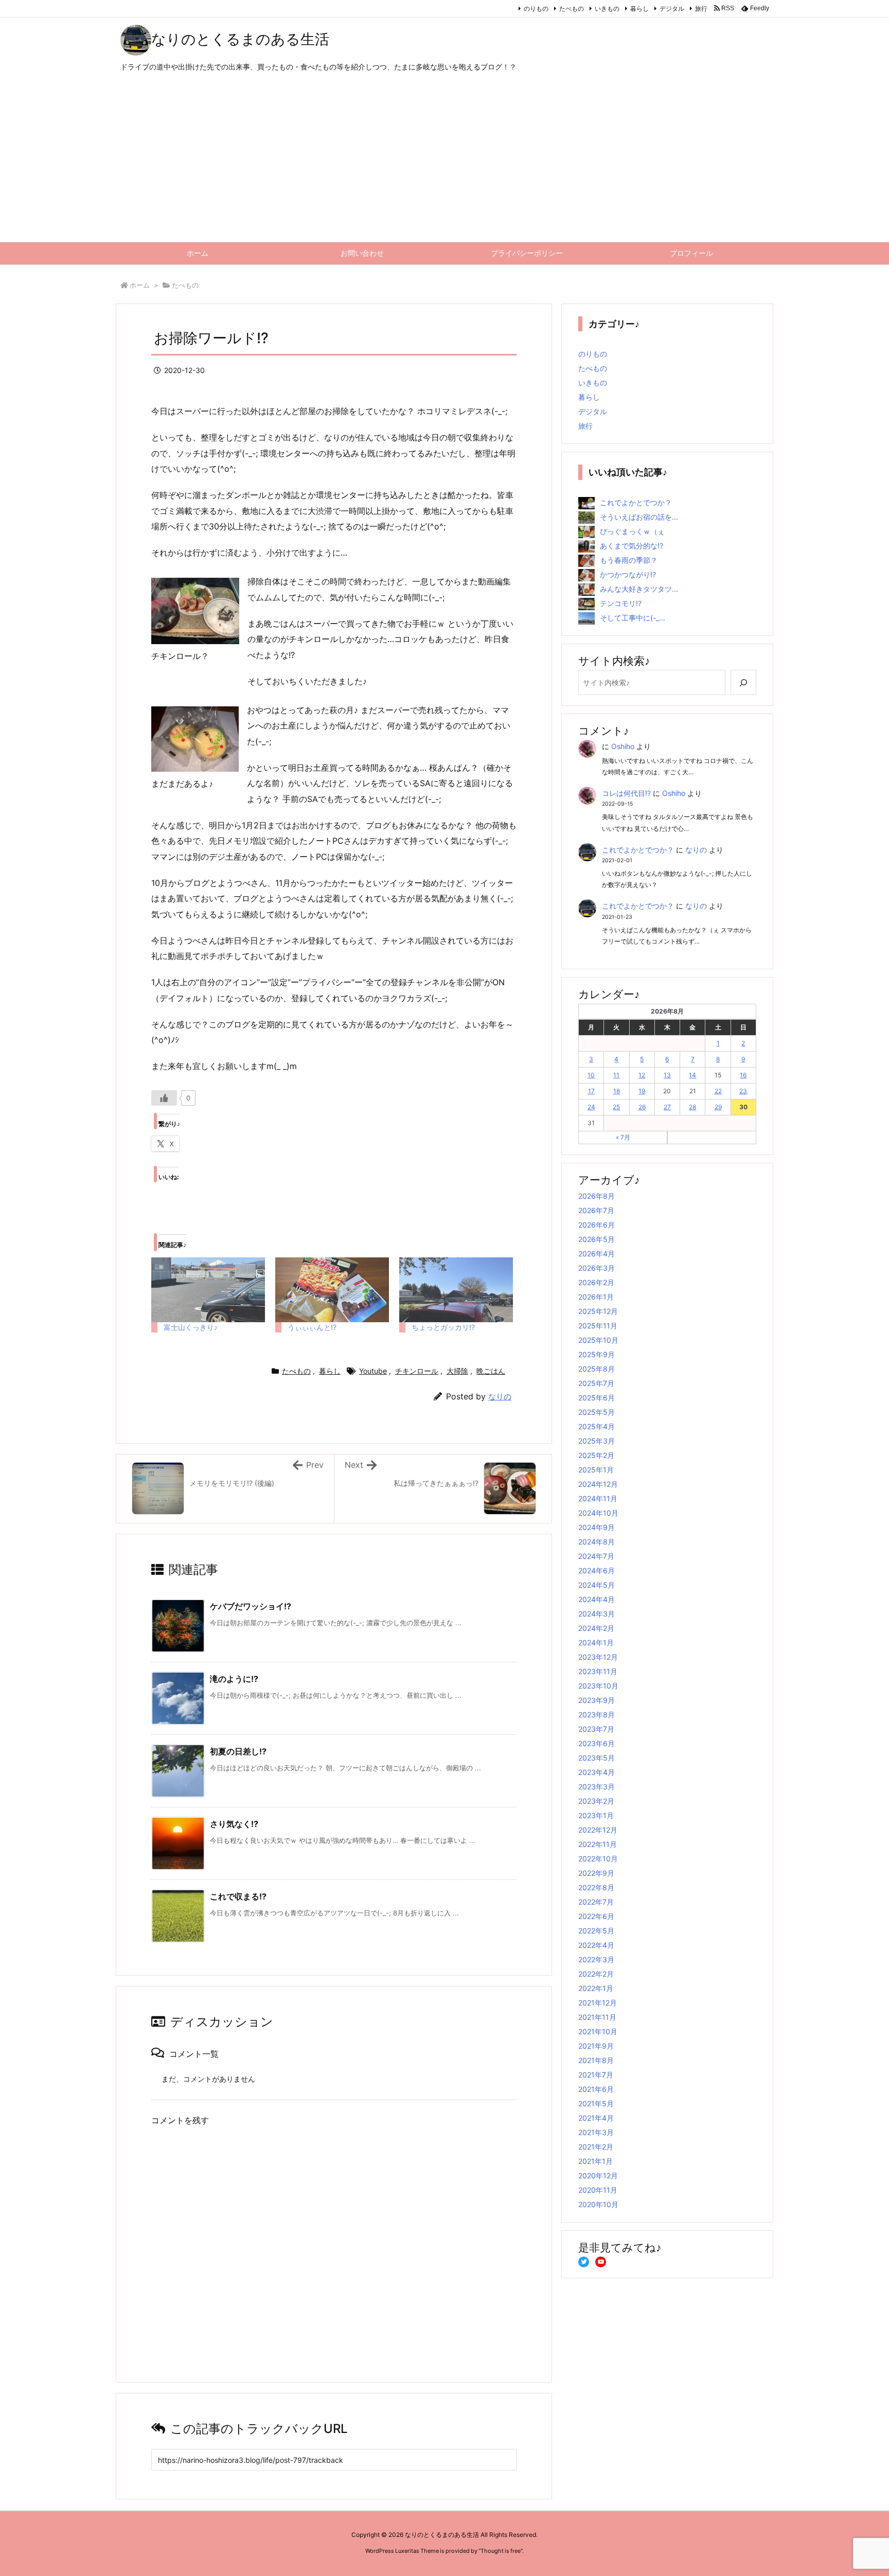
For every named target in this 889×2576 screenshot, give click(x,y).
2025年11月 (598, 1326)
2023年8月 (597, 1715)
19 (642, 1091)
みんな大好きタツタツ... (639, 589)
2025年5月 (597, 1412)
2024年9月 (597, 1527)
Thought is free (501, 2551)
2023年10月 (598, 1686)
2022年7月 (596, 1902)
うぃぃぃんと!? (312, 1327)
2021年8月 (596, 2060)
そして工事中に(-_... (633, 618)
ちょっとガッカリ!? (443, 1327)
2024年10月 (598, 1513)
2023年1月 (596, 1815)
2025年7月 (596, 1383)
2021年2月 (596, 2147)
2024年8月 (597, 1542)
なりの (500, 1397)
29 (718, 1107)
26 (642, 1107)
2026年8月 (597, 1196)
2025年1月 (596, 1470)
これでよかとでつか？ (636, 502)
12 (642, 1075)
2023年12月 (598, 1657)
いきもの (607, 8)
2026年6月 (597, 1225)
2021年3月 (596, 2132)
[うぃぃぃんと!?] (332, 1290)
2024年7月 (596, 1556)
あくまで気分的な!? (632, 546)
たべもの (572, 8)
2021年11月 (597, 2017)
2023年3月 (597, 1787)
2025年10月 (598, 1340)
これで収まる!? (238, 1896)
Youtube (373, 1371)
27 (667, 1107)
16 (743, 1075)
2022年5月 (596, 1931)
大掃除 (457, 1371)
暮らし (639, 8)
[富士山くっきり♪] (208, 1290)
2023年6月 (597, 1743)
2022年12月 (598, 1830)
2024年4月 (597, 1599)
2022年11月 (598, 1844)
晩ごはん (491, 1371)
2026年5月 (597, 1239)
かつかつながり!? (628, 574)
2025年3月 (597, 1441)
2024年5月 (597, 1585)
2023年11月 (598, 1671)
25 (616, 1107)
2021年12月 (598, 2003)
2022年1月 (596, 1988)
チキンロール (417, 1371)
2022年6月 (596, 1916)
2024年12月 (598, 1484)
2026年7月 (596, 1210)
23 (743, 1091)
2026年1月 (596, 1297)
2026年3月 (597, 1268)
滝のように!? (234, 1679)
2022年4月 (596, 1945)
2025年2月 (596, 1455)
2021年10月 (598, 2031)
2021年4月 (596, 2118)
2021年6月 (596, 2089)
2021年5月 (596, 2103)
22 (718, 1091)
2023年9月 (597, 1700)
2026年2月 (596, 1282)
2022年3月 (596, 1959)
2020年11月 (598, 2190)
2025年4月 (597, 1426)
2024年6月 (597, 1570)
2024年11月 (598, 1498)
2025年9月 (597, 1354)
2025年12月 (598, 1311)
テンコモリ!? (621, 603)
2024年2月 (596, 1628)
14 (692, 1075)
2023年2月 (596, 1801)
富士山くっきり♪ (191, 1327)
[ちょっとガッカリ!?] (456, 1290)
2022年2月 (596, 1974)
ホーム (140, 285)
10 (591, 1075)
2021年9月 (596, 2046)
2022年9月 (596, 1873)
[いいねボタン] (164, 1098)
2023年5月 (597, 1758)
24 (591, 1107)
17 (591, 1091)
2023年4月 (597, 1772)
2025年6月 (597, 1398)
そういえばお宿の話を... (639, 517)
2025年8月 (597, 1369)
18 (617, 1091)
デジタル (672, 8)
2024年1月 (596, 1642)
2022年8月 (596, 1887)
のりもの (536, 8)
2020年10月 (598, 2204)
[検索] (743, 682)
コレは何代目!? (626, 793)
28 (692, 1107)
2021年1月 (595, 2161)
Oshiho (623, 746)
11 (616, 1075)
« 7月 (623, 1137)
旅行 (701, 8)
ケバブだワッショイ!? (251, 1606)
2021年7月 (596, 2075)
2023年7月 (596, 1729)
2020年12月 (598, 2175)
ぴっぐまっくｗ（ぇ (632, 531)
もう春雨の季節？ (629, 560)
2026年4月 (597, 1254)
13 (667, 1075)
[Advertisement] (444, 165)
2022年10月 (598, 1859)
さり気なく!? (234, 1824)
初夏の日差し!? (238, 1751)
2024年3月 (597, 1614)
